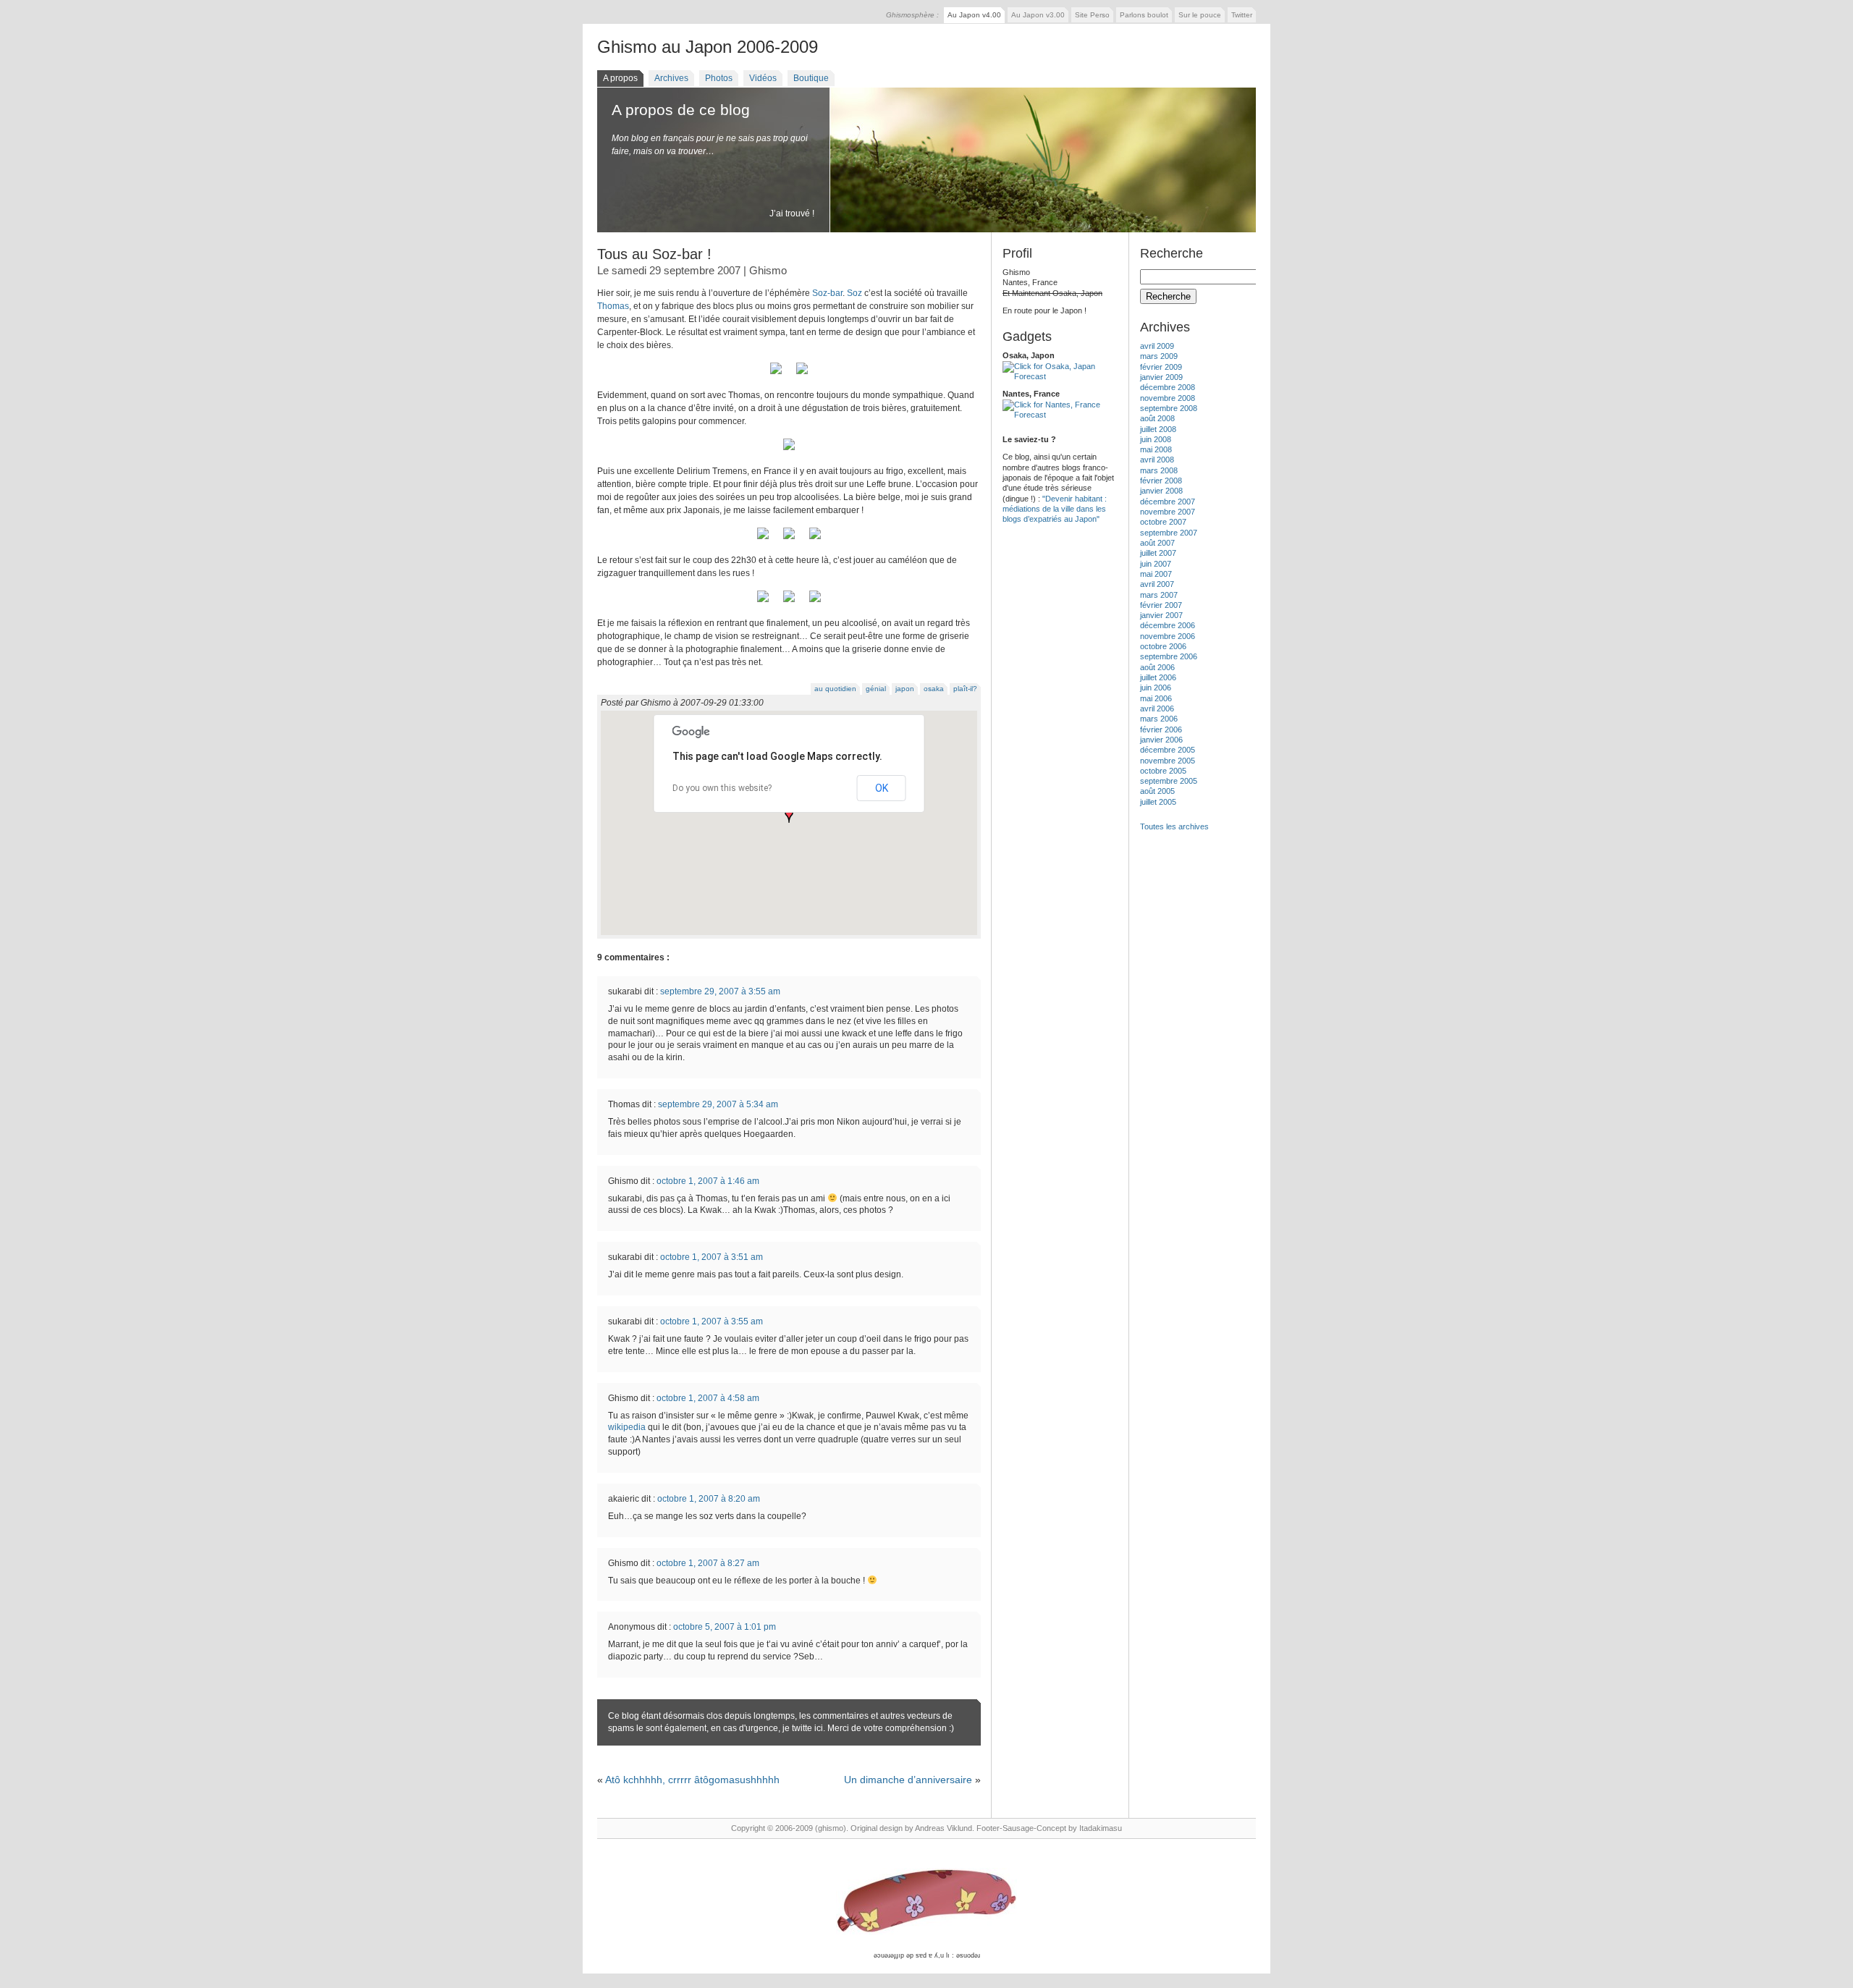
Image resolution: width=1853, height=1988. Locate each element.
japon (905, 689)
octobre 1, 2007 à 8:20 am (709, 1499)
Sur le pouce (1200, 15)
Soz (854, 293)
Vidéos (763, 78)
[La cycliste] (763, 603)
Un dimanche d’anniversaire (908, 1780)
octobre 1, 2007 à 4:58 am (708, 1398)
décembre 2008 (1168, 387)
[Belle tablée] (815, 540)
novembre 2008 (1168, 398)
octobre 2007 (1163, 522)
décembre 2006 (1168, 625)
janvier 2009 (1161, 377)
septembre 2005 (1169, 781)
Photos (719, 78)
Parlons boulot (1144, 15)
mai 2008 (1156, 449)
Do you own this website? (722, 788)
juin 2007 (1156, 564)
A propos (620, 78)
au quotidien (835, 689)
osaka (934, 689)
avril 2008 (1157, 460)
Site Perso (1092, 15)
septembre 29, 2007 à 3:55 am (720, 991)
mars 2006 (1159, 719)
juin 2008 (1156, 439)
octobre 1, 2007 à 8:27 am (708, 1563)
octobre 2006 (1163, 646)
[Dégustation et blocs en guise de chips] (789, 451)
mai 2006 (1156, 698)
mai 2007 (1156, 574)
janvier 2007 (1161, 615)
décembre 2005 (1168, 750)
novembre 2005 (1168, 761)
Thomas (613, 306)
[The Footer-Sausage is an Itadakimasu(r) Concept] (926, 1902)
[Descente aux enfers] (815, 603)
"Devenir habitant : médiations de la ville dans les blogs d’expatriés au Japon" (1055, 509)
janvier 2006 (1161, 740)
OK (882, 788)
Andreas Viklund (944, 1828)
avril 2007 (1157, 584)
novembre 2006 (1168, 636)
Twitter (1242, 15)
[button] (789, 816)
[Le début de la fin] (763, 540)
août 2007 (1157, 543)
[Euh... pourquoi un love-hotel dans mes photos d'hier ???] (789, 603)
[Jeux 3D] (776, 375)
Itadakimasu (1101, 1828)
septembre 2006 (1169, 656)
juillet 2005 (1158, 802)
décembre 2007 (1168, 502)
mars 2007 (1159, 595)
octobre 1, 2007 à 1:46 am (708, 1181)
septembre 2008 (1169, 408)
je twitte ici (803, 1728)
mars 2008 (1159, 470)
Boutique (811, 78)
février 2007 (1161, 605)
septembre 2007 (1169, 533)
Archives (671, 78)
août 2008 (1157, 418)
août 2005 (1157, 791)
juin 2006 (1156, 688)
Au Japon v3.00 (1038, 15)
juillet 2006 (1158, 677)
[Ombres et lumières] (802, 375)
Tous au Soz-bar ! (654, 254)
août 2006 (1157, 667)
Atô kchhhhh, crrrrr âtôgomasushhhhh (692, 1780)
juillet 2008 (1158, 429)
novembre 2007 (1168, 512)
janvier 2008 (1161, 491)
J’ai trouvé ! (792, 213)
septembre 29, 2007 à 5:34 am (718, 1104)
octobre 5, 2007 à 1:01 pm (725, 1627)
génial (876, 689)
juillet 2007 (1158, 553)
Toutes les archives (1174, 826)
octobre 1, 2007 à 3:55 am (712, 1321)
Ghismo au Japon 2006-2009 (708, 47)
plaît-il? (965, 689)
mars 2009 (1159, 356)
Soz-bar (827, 293)
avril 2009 (1157, 346)
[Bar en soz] (789, 540)
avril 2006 (1157, 709)
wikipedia (628, 1427)
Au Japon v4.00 (974, 15)
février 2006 (1161, 729)
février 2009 (1161, 367)
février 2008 (1161, 481)
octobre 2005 (1163, 771)
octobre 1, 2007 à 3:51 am (712, 1257)
